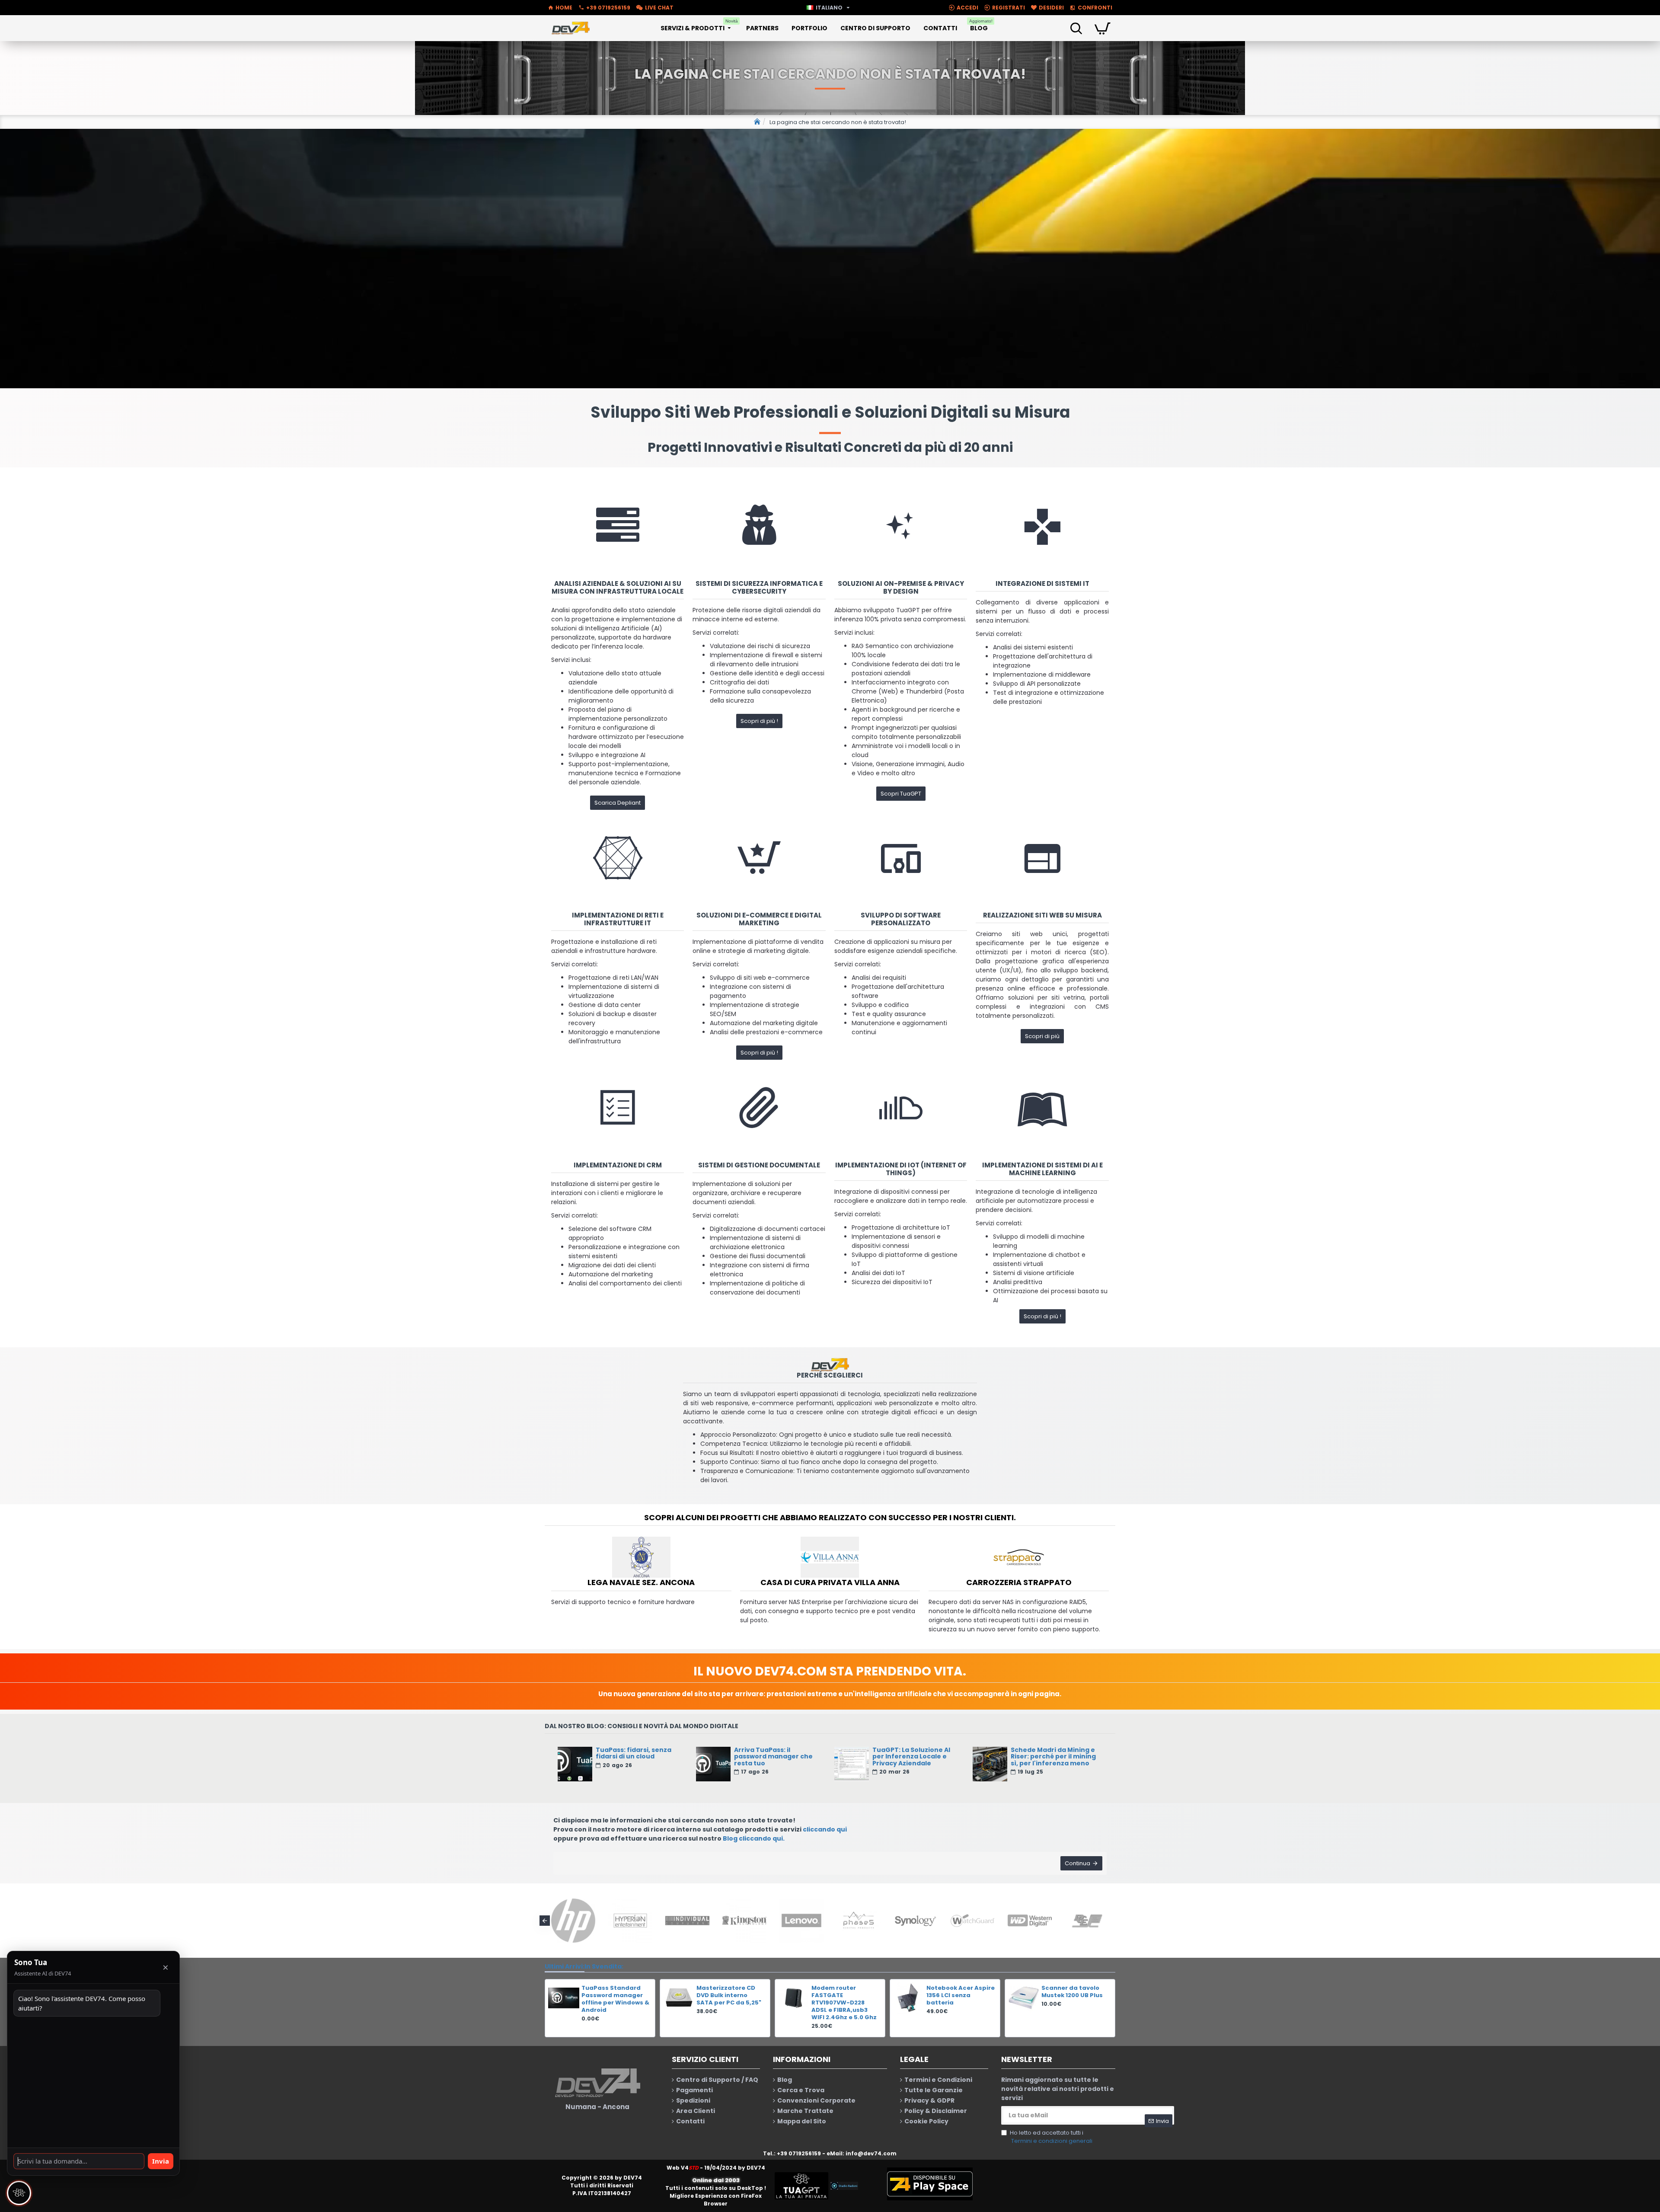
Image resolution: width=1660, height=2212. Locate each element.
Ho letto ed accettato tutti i (1051, 2137)
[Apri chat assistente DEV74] (19, 2193)
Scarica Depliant (618, 803)
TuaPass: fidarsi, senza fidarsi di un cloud (634, 1753)
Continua (1077, 1863)
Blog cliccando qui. (754, 1838)
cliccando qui (825, 1829)
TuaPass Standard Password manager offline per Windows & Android (615, 1999)
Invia (161, 2161)
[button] (545, 1921)
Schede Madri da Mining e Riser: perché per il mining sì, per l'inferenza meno (1053, 1757)
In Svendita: (604, 1966)
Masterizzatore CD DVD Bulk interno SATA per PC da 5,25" (729, 1996)
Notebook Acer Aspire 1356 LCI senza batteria (961, 1996)
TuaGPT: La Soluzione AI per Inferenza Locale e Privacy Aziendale (911, 1757)
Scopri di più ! (759, 721)
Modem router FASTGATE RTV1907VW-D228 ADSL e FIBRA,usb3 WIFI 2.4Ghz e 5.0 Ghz (844, 2003)
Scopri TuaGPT (901, 794)
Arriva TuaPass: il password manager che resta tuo (773, 1757)
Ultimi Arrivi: (565, 1966)
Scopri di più (1042, 1036)
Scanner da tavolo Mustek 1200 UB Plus (1072, 1992)
